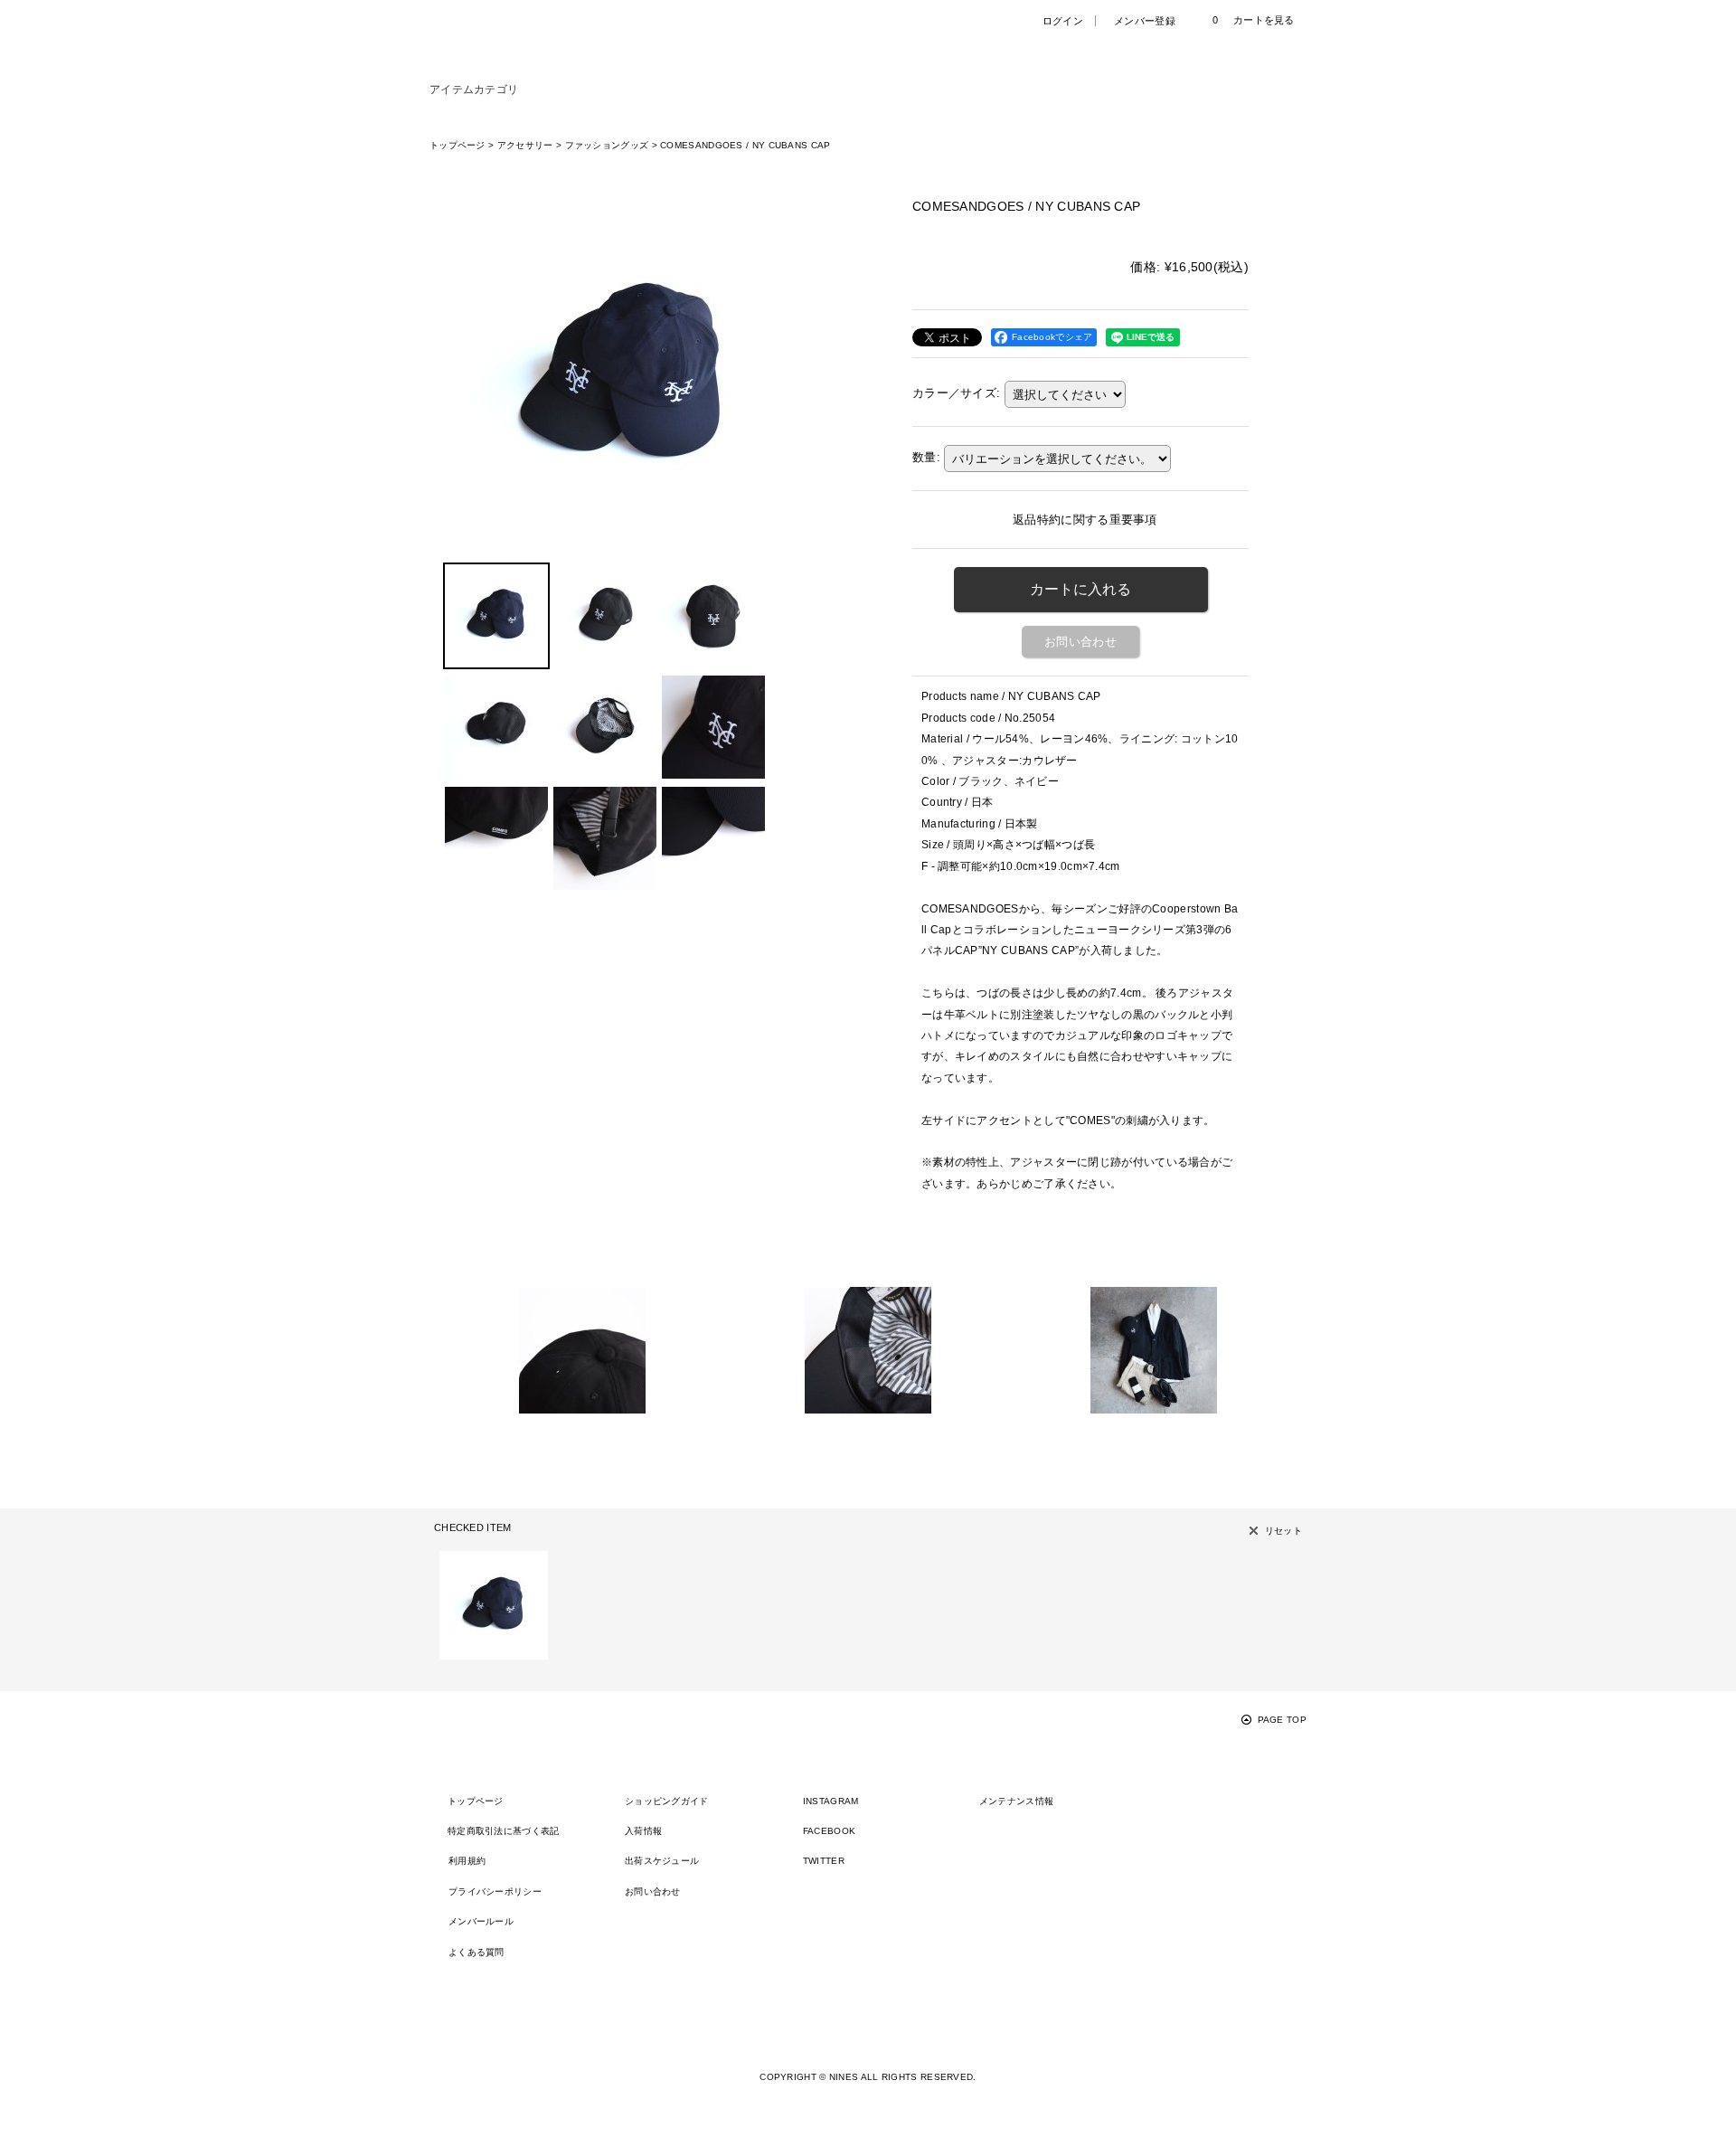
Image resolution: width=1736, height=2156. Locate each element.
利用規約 (467, 1861)
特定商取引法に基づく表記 (504, 1831)
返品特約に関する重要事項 (1085, 520)
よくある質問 (476, 1952)
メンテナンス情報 (1016, 1801)
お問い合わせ (1080, 642)
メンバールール (481, 1921)
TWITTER (824, 1861)
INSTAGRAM (831, 1801)
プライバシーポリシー (495, 1891)
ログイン (1063, 21)
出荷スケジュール (662, 1861)
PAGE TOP (1282, 1720)
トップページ (476, 1801)
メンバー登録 (1145, 21)
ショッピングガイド (667, 1801)
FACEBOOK (829, 1831)
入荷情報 (643, 1831)
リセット (1283, 1531)
